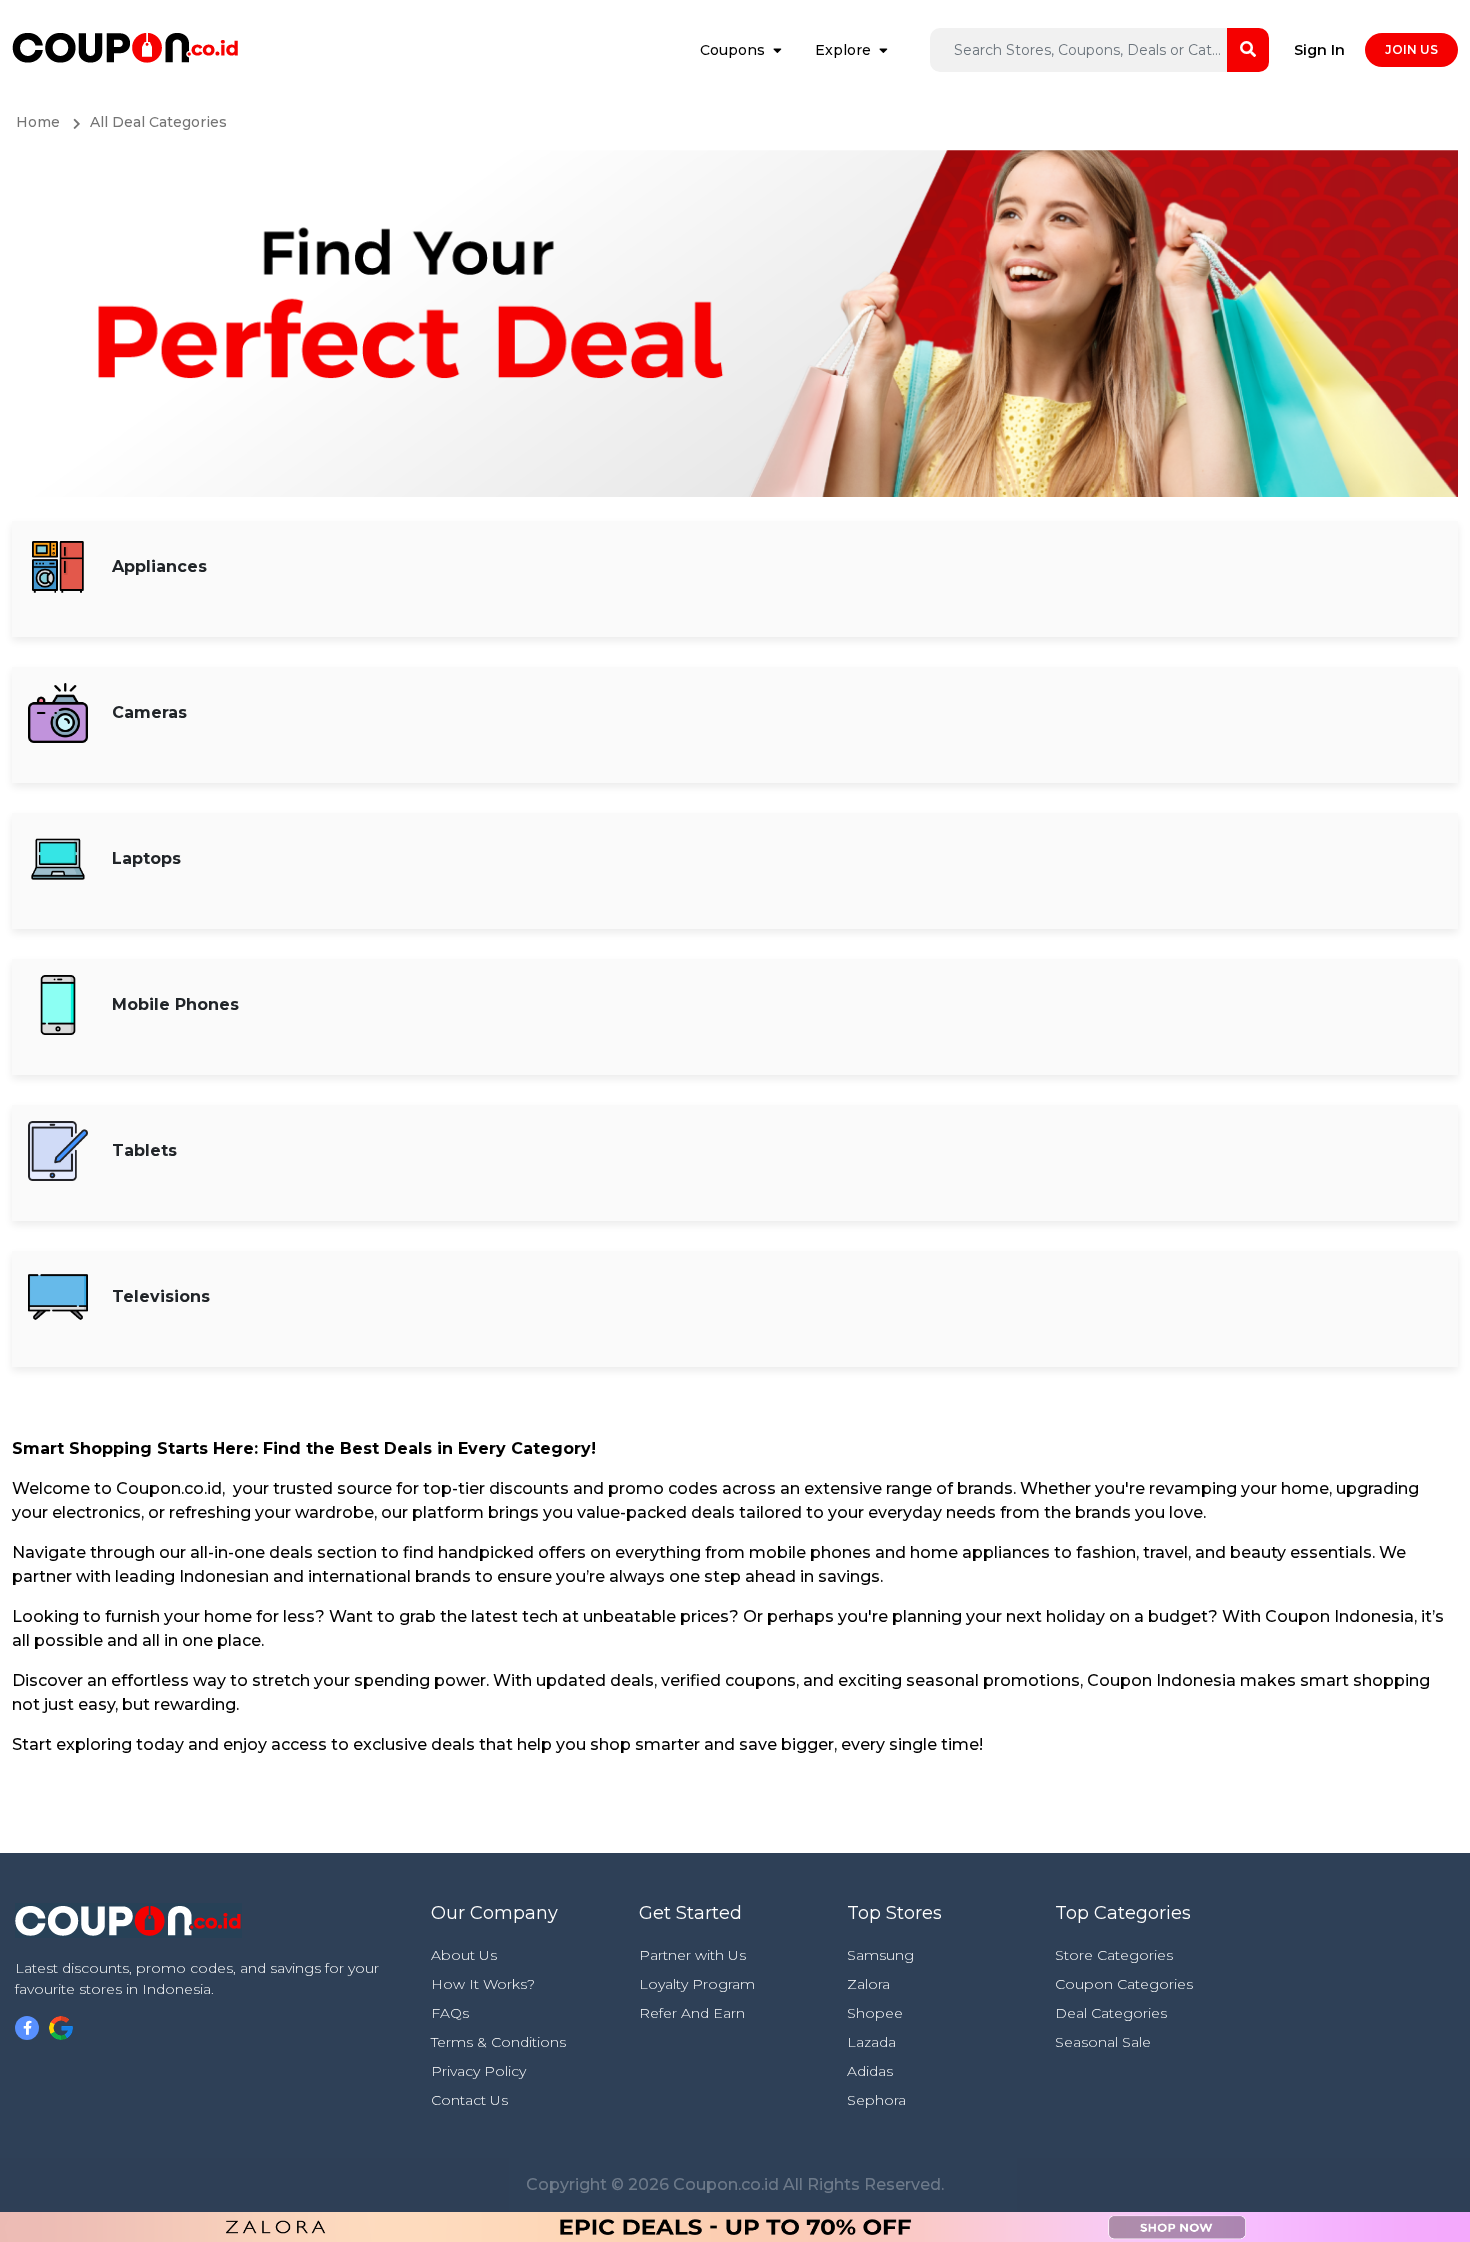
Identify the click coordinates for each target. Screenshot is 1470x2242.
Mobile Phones (175, 1004)
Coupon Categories (1124, 1984)
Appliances (159, 566)
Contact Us (469, 2100)
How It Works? (483, 1984)
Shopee (875, 2013)
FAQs (450, 2013)
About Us (464, 1955)
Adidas (870, 2071)
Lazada (871, 2042)
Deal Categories (1111, 2013)
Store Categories (1114, 1955)
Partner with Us (692, 1955)
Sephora (876, 2100)
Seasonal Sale (1103, 2042)
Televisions (161, 1296)
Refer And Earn (692, 2013)
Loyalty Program (697, 1984)
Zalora (868, 1984)
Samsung (880, 1955)
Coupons (732, 50)
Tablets (144, 1150)
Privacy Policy (478, 2071)
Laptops (146, 858)
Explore (843, 50)
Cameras (149, 712)
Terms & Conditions (498, 2042)
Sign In (1319, 50)
